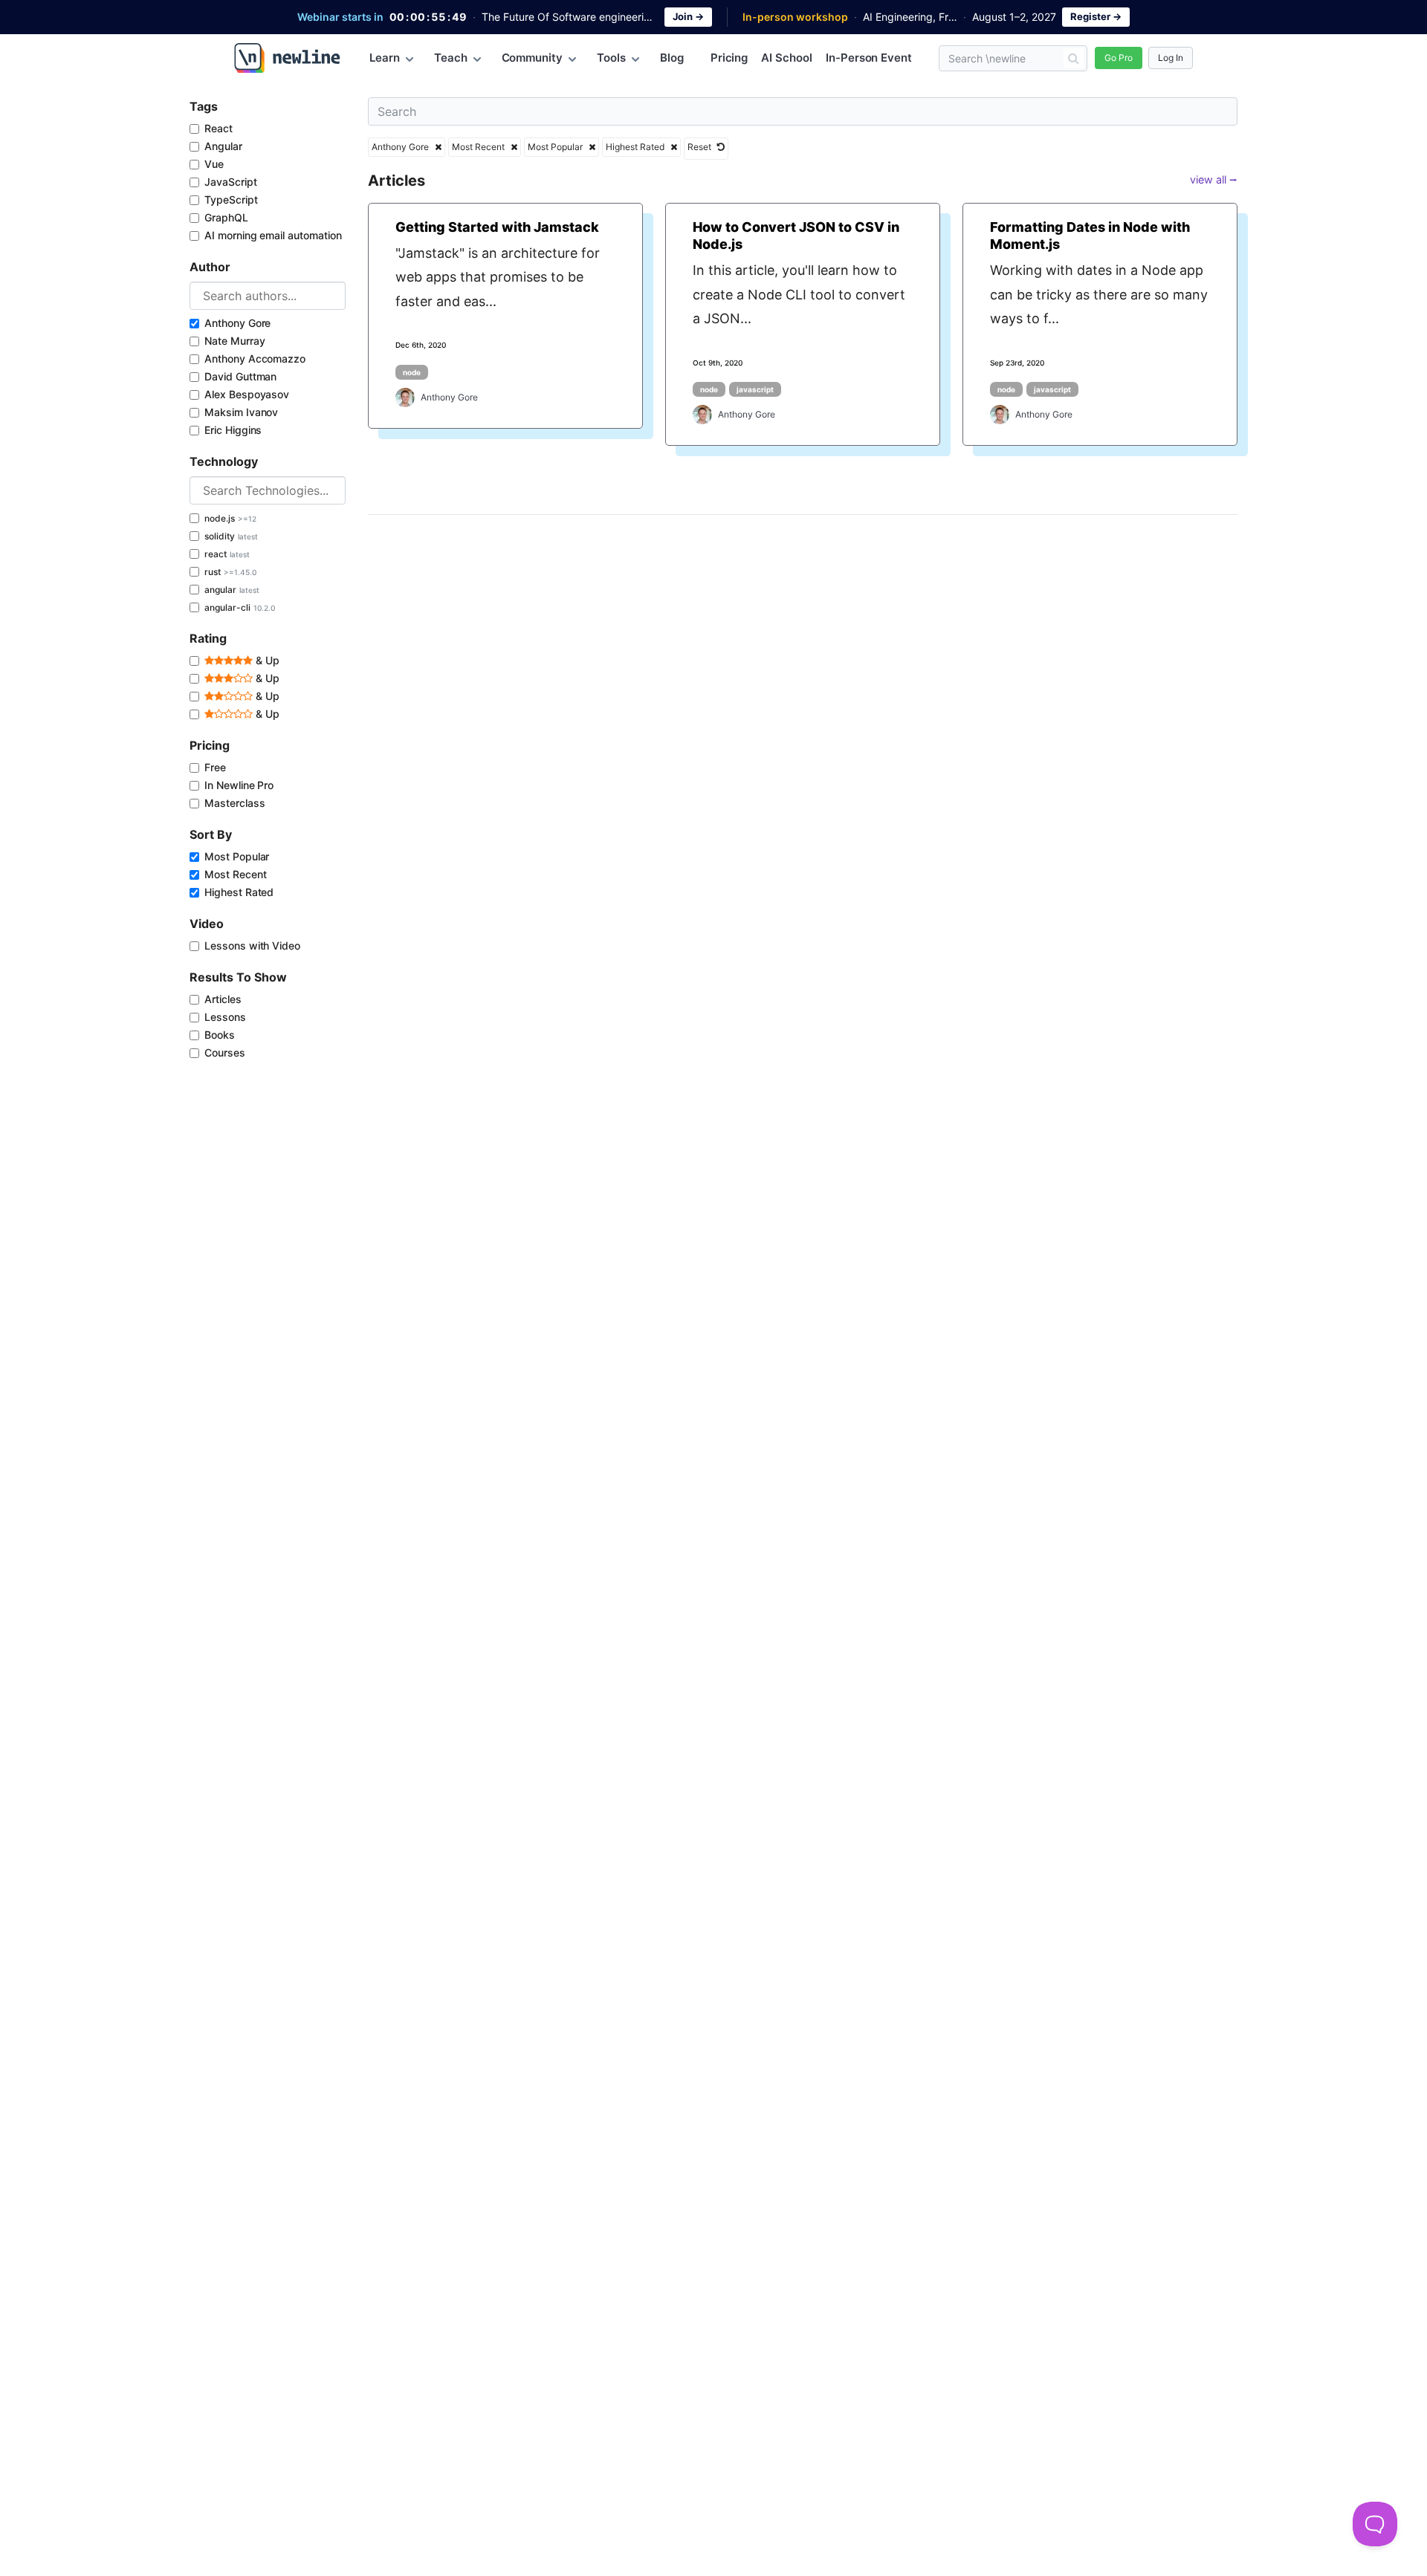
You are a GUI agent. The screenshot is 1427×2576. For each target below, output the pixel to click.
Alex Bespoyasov (247, 394)
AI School (787, 58)
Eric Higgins (233, 430)
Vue (214, 164)
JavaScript (231, 182)
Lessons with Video (252, 945)
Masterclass (234, 803)
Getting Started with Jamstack (497, 227)
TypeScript (231, 199)
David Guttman (240, 376)
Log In (1171, 58)
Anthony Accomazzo (255, 359)
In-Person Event (869, 58)
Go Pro (1119, 58)
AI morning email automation (273, 235)
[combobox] (268, 296)
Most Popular (237, 856)
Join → (688, 16)
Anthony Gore (237, 323)
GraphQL (226, 217)
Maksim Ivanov (241, 412)
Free (215, 767)
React (219, 128)
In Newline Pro (239, 785)
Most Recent (235, 874)
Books (220, 1035)
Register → (1096, 16)
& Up (266, 660)
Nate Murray (234, 341)
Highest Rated (239, 892)
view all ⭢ (1214, 179)
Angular (223, 146)
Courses (225, 1052)
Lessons (225, 1017)
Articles (223, 999)
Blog (672, 58)
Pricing (729, 58)
